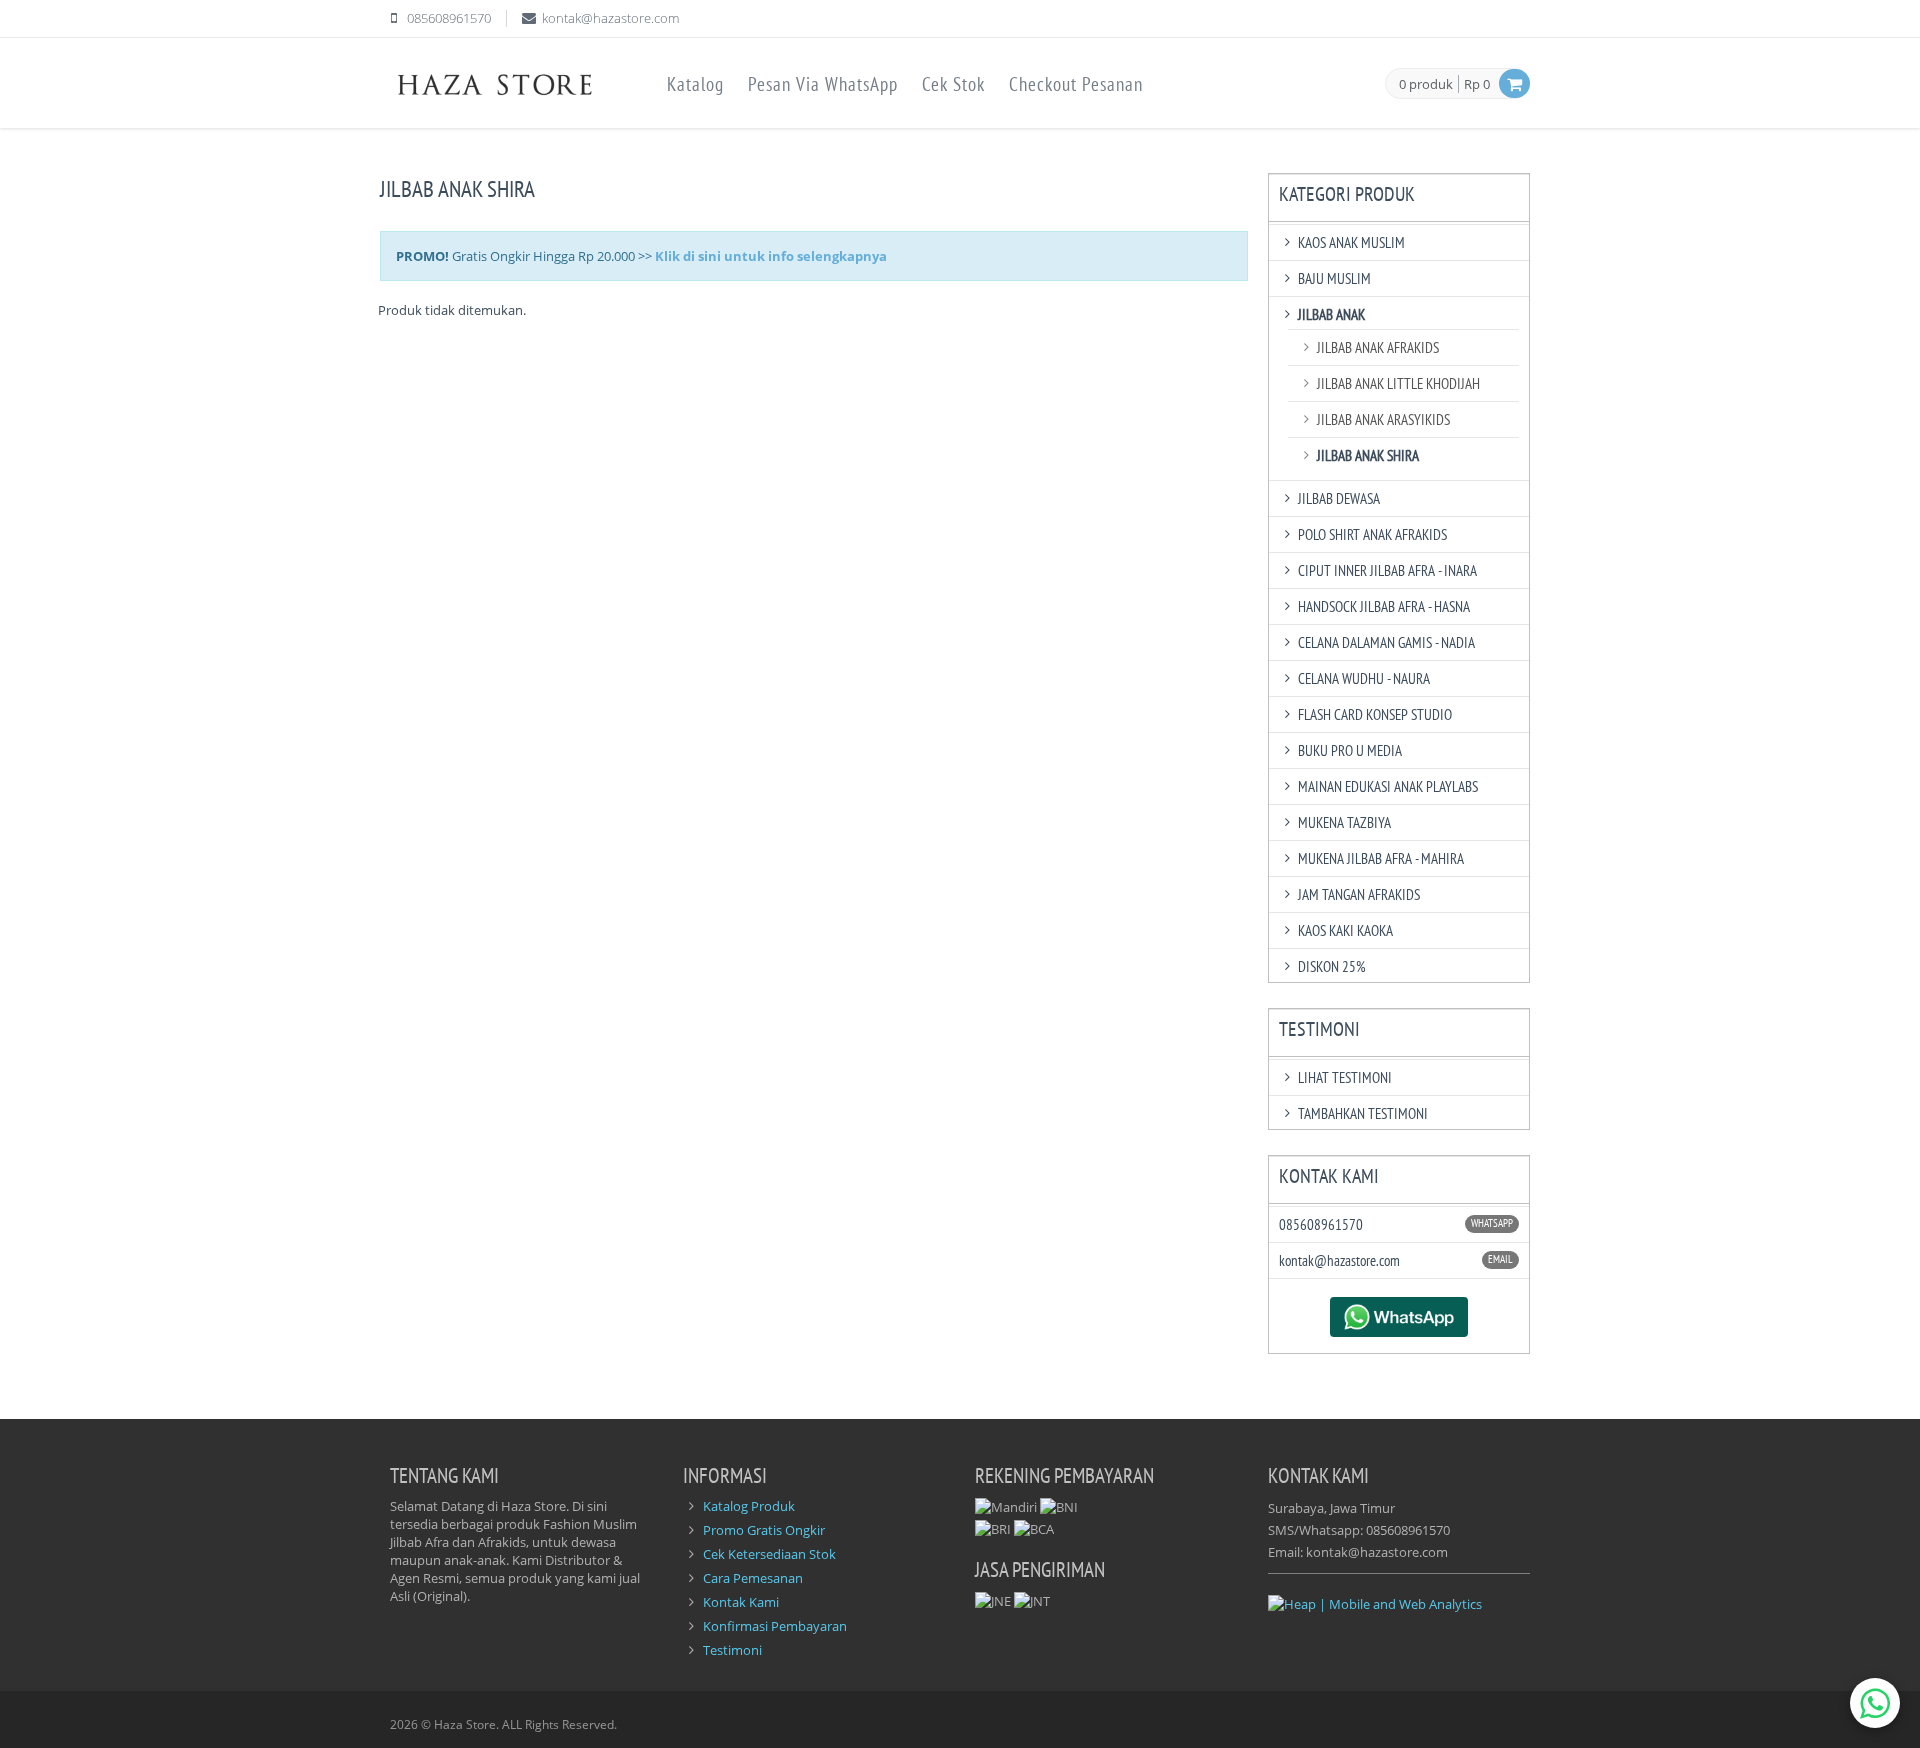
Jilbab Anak (1331, 314)
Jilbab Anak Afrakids (1378, 347)
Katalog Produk (749, 1506)
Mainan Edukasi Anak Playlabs (1388, 786)
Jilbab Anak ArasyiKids (1383, 419)
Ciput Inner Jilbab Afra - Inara (1387, 570)
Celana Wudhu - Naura (1364, 678)
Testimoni (732, 1650)
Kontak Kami (741, 1602)
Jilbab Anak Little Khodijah (1398, 383)
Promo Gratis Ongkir (764, 1530)
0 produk (1426, 85)
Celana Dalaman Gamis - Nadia (1386, 642)
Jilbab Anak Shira (1368, 455)
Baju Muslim (1334, 278)
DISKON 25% (1332, 966)
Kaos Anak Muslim (1351, 242)
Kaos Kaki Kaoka (1345, 930)
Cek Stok (953, 84)
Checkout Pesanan (1076, 84)
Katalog (695, 84)
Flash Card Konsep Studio (1375, 714)
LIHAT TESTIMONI (1345, 1077)
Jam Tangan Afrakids (1359, 894)
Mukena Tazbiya (1344, 822)
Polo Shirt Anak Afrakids (1372, 534)
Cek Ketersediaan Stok (769, 1554)
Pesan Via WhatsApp (823, 84)
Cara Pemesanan (753, 1578)
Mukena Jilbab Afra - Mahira (1381, 858)
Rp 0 (1477, 84)
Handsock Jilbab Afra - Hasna (1384, 606)
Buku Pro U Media (1350, 750)
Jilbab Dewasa (1339, 498)
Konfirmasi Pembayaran (775, 1626)
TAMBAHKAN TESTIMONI (1363, 1113)
